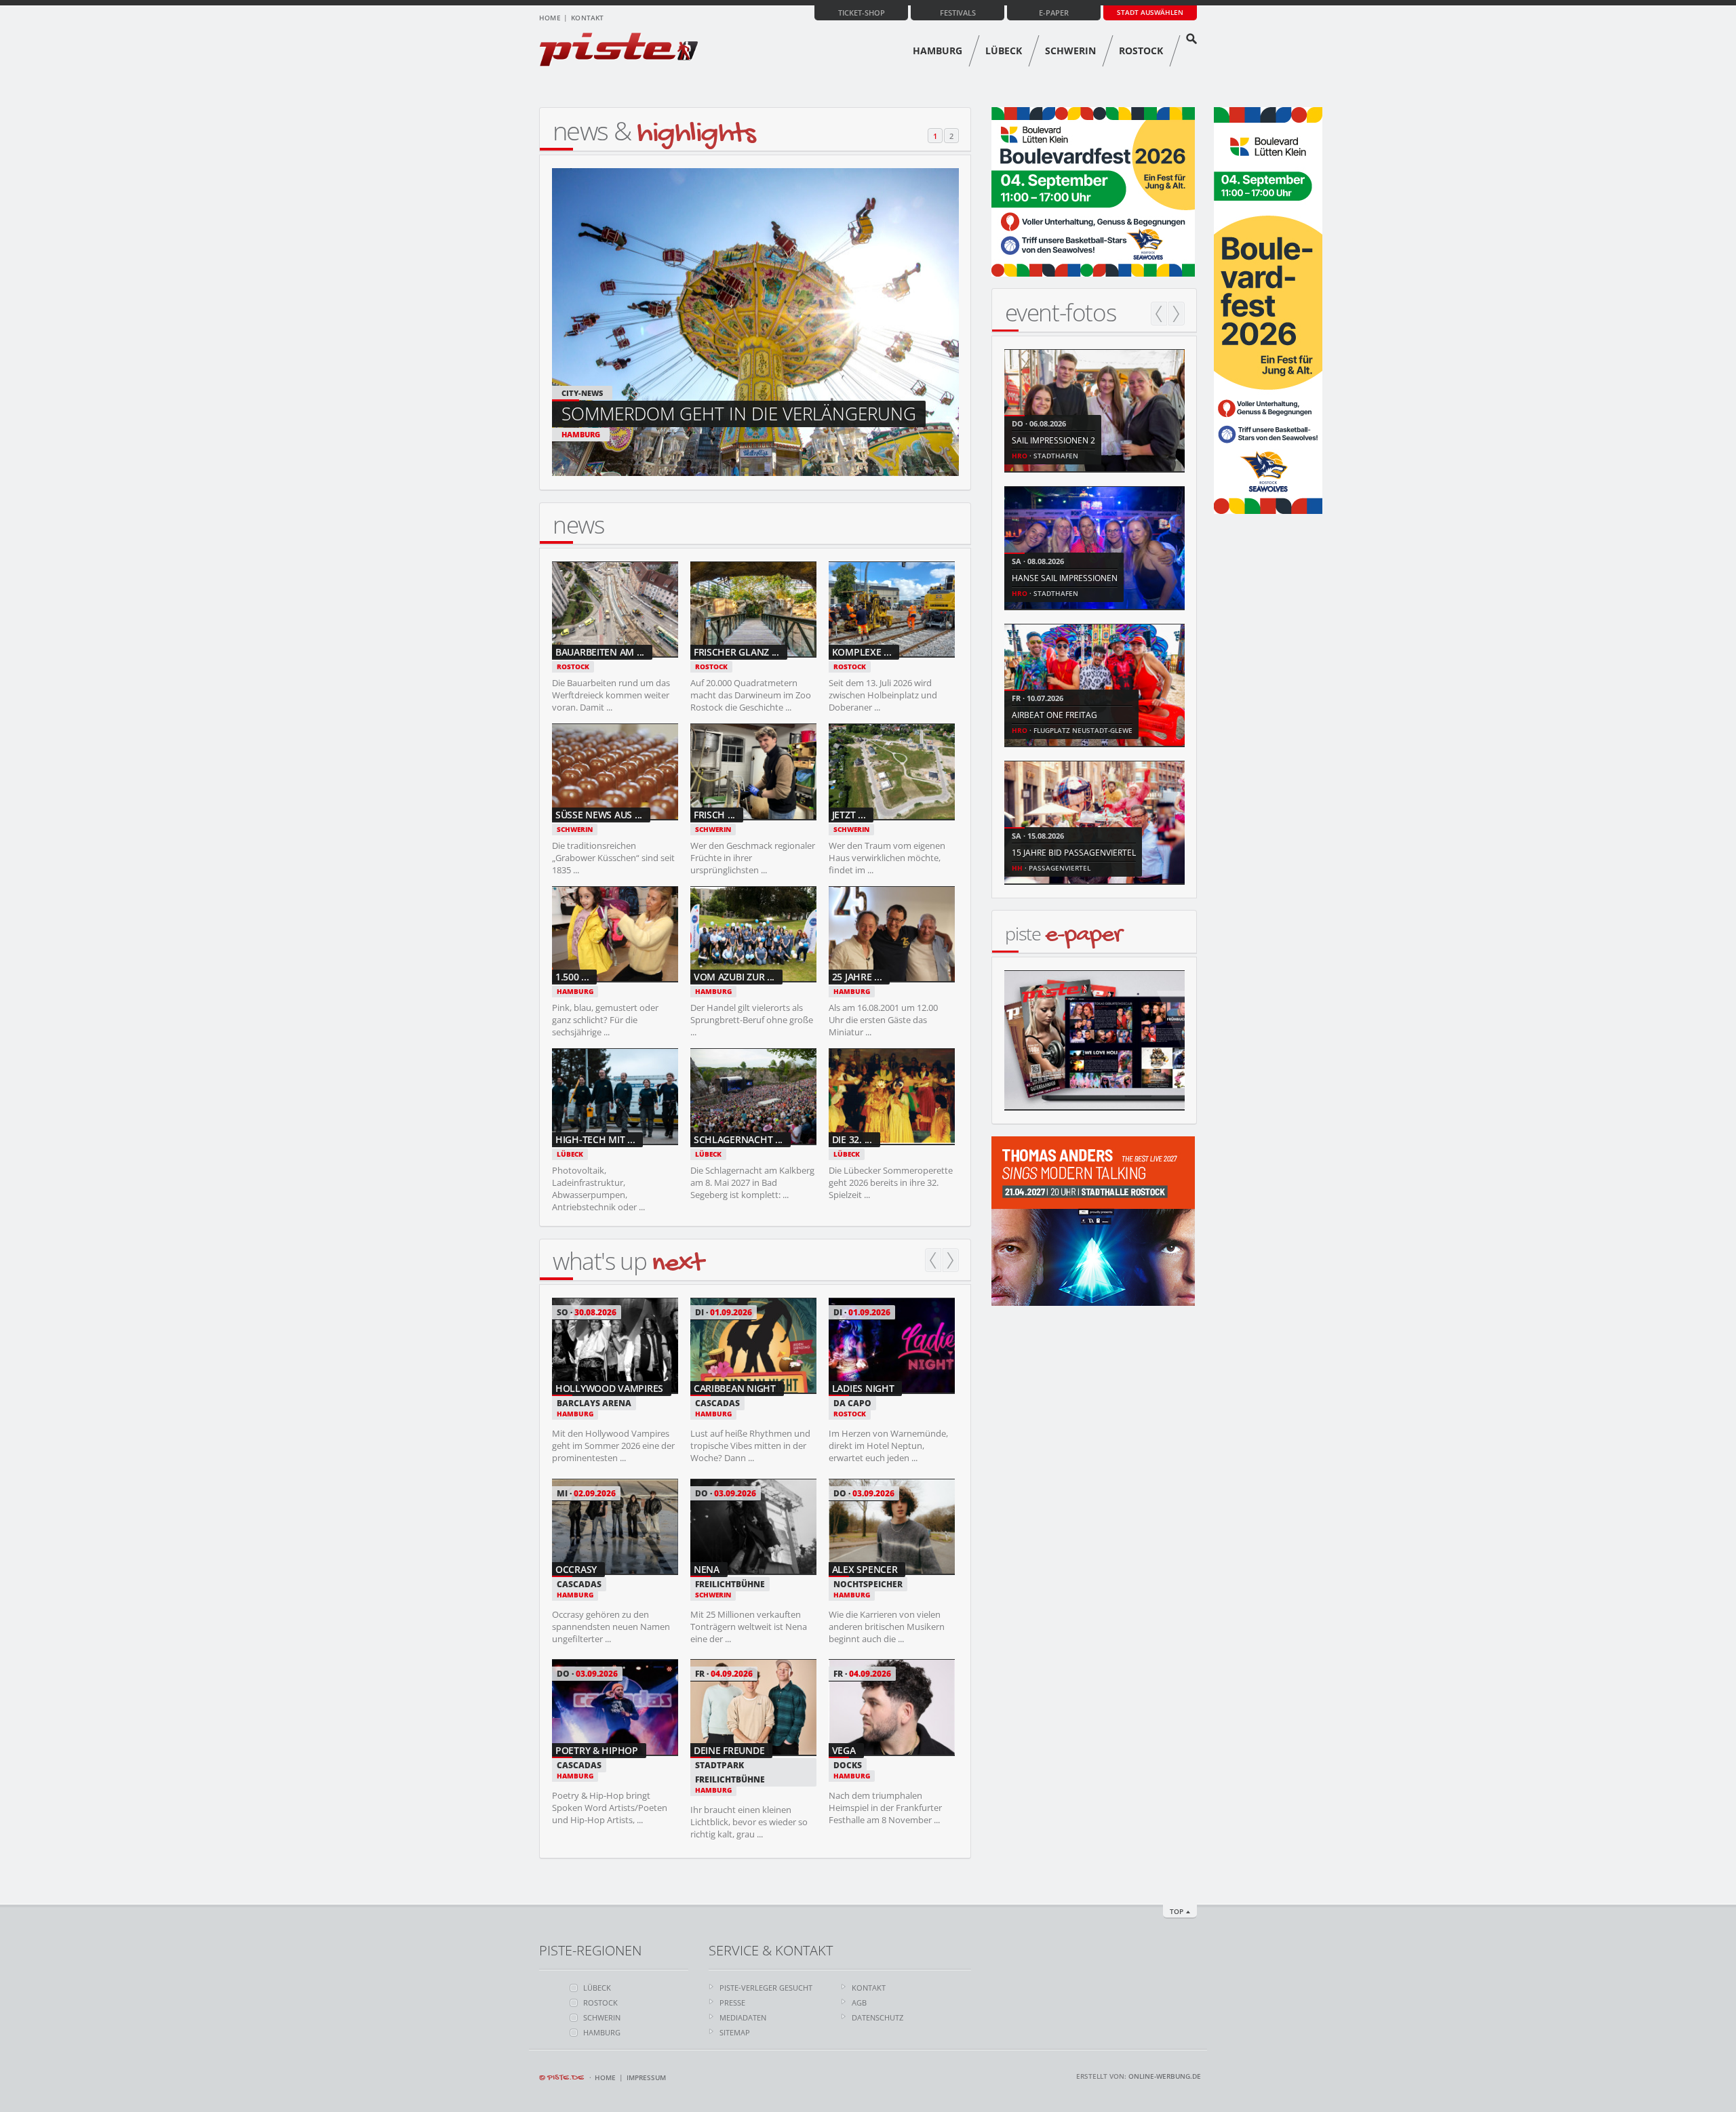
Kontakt (587, 18)
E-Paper (1054, 13)
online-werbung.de (1165, 2076)
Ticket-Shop (862, 13)
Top (1177, 1911)
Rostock (1141, 51)
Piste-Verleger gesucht (766, 1988)
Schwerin (1070, 51)
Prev (933, 1260)
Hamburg (938, 51)
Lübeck (1004, 51)
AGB (859, 2003)
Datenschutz (877, 2017)
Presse (732, 2003)
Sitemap (735, 2032)
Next (951, 1260)
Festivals (958, 13)
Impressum (646, 2077)
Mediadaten (743, 2017)
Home (550, 18)
